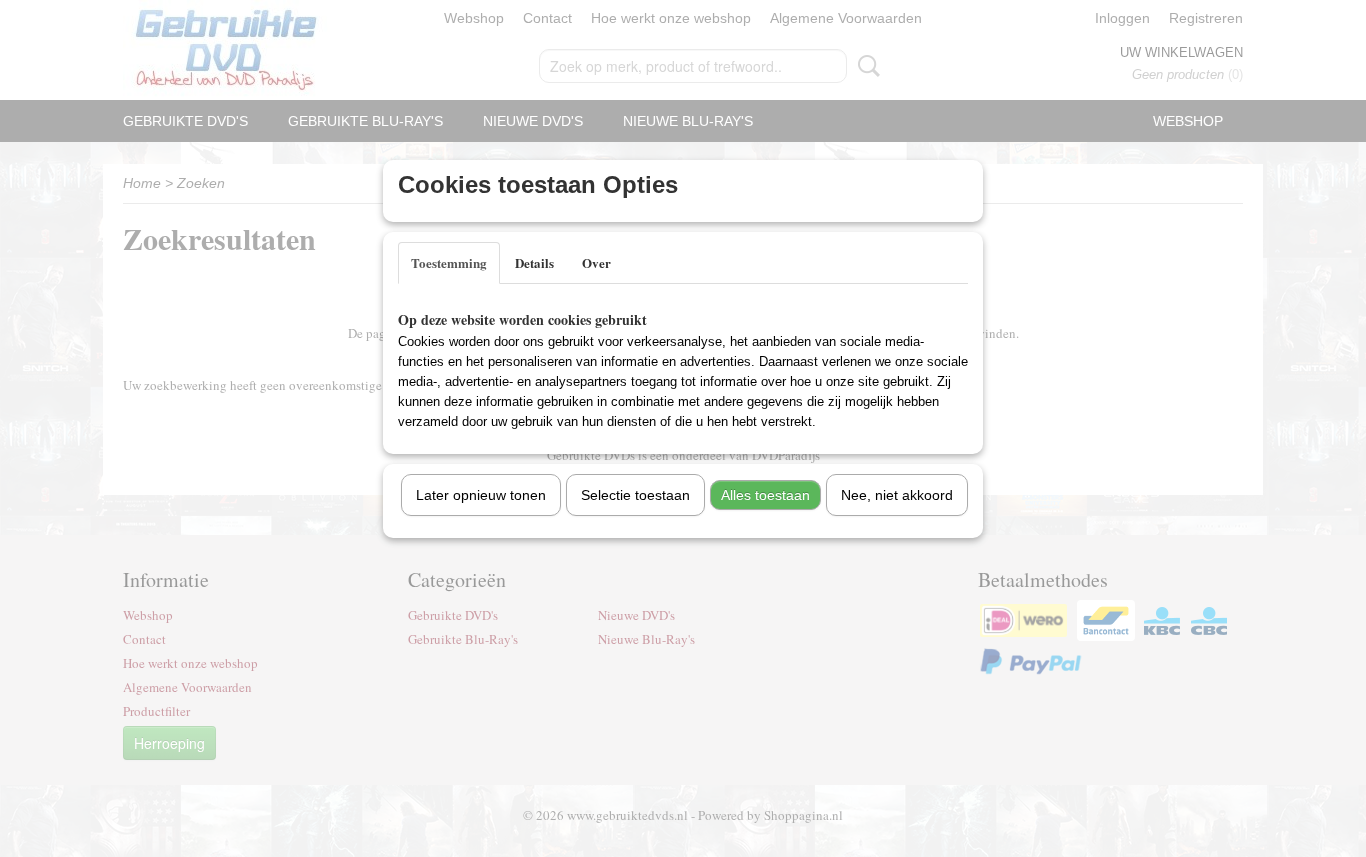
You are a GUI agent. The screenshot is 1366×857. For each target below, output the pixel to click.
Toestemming (449, 262)
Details (534, 262)
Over (596, 262)
